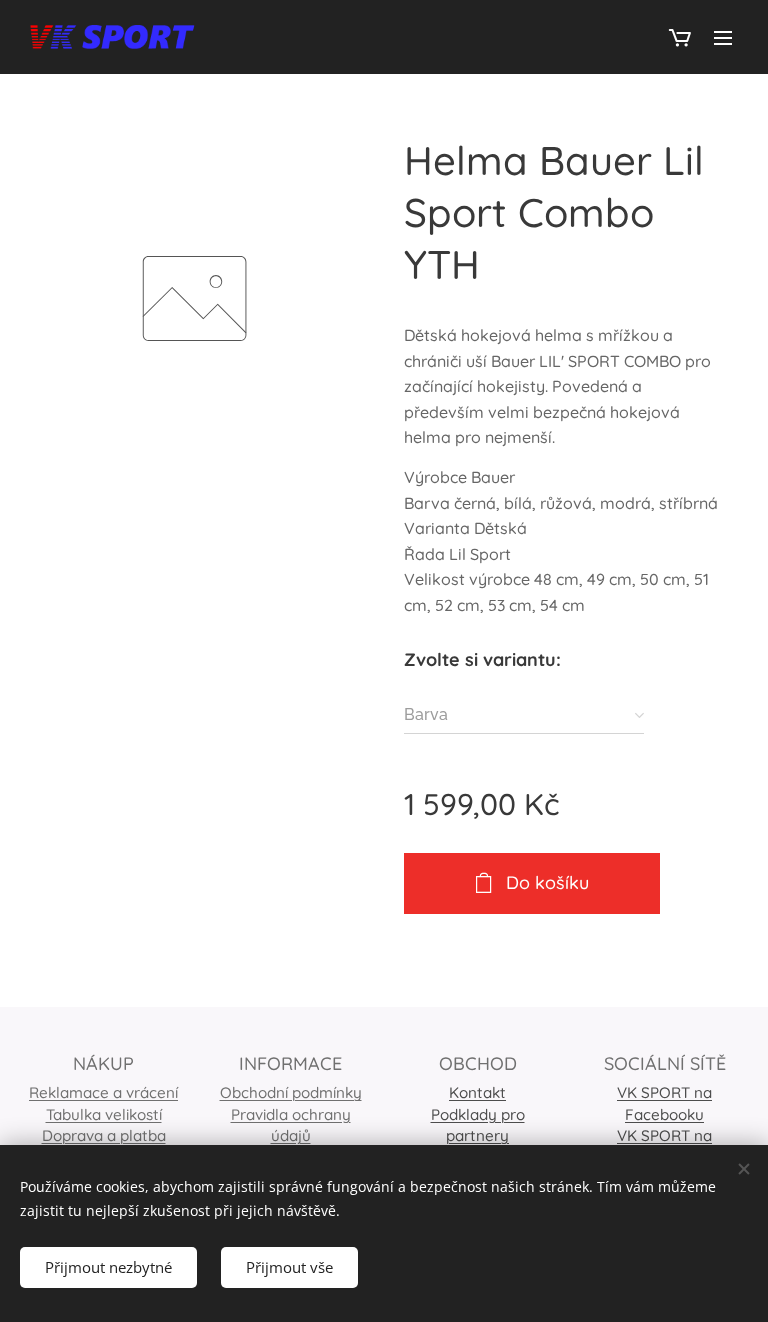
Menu (723, 37)
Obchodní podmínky (291, 1092)
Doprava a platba (104, 1135)
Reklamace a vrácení (103, 1092)
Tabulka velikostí (104, 1114)
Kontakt (477, 1092)
